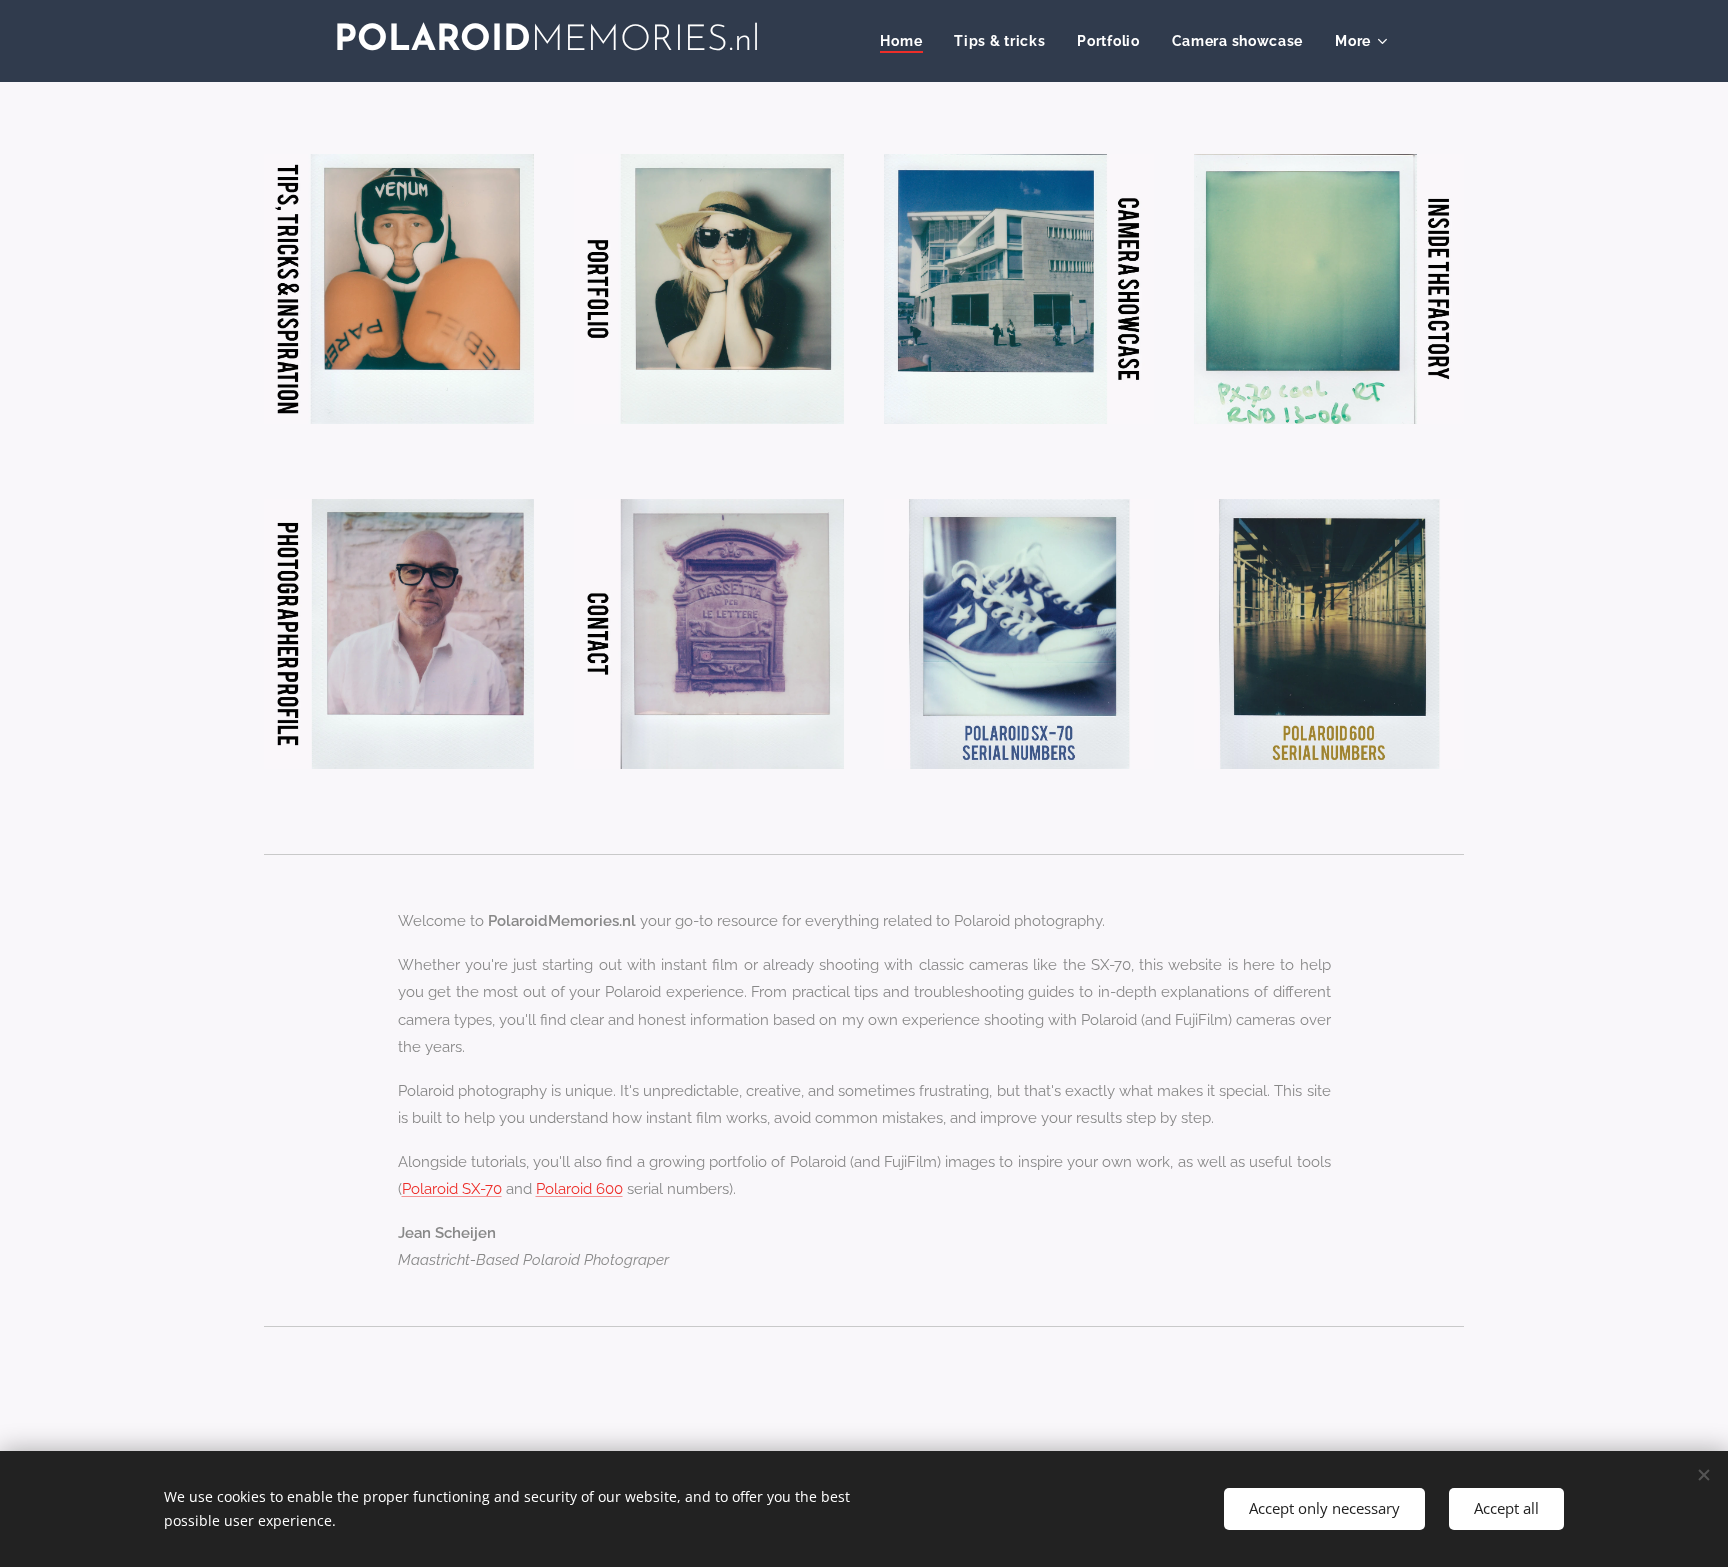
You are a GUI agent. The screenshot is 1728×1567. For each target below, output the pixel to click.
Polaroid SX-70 (452, 1188)
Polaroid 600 (579, 1188)
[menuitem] (906, 41)
